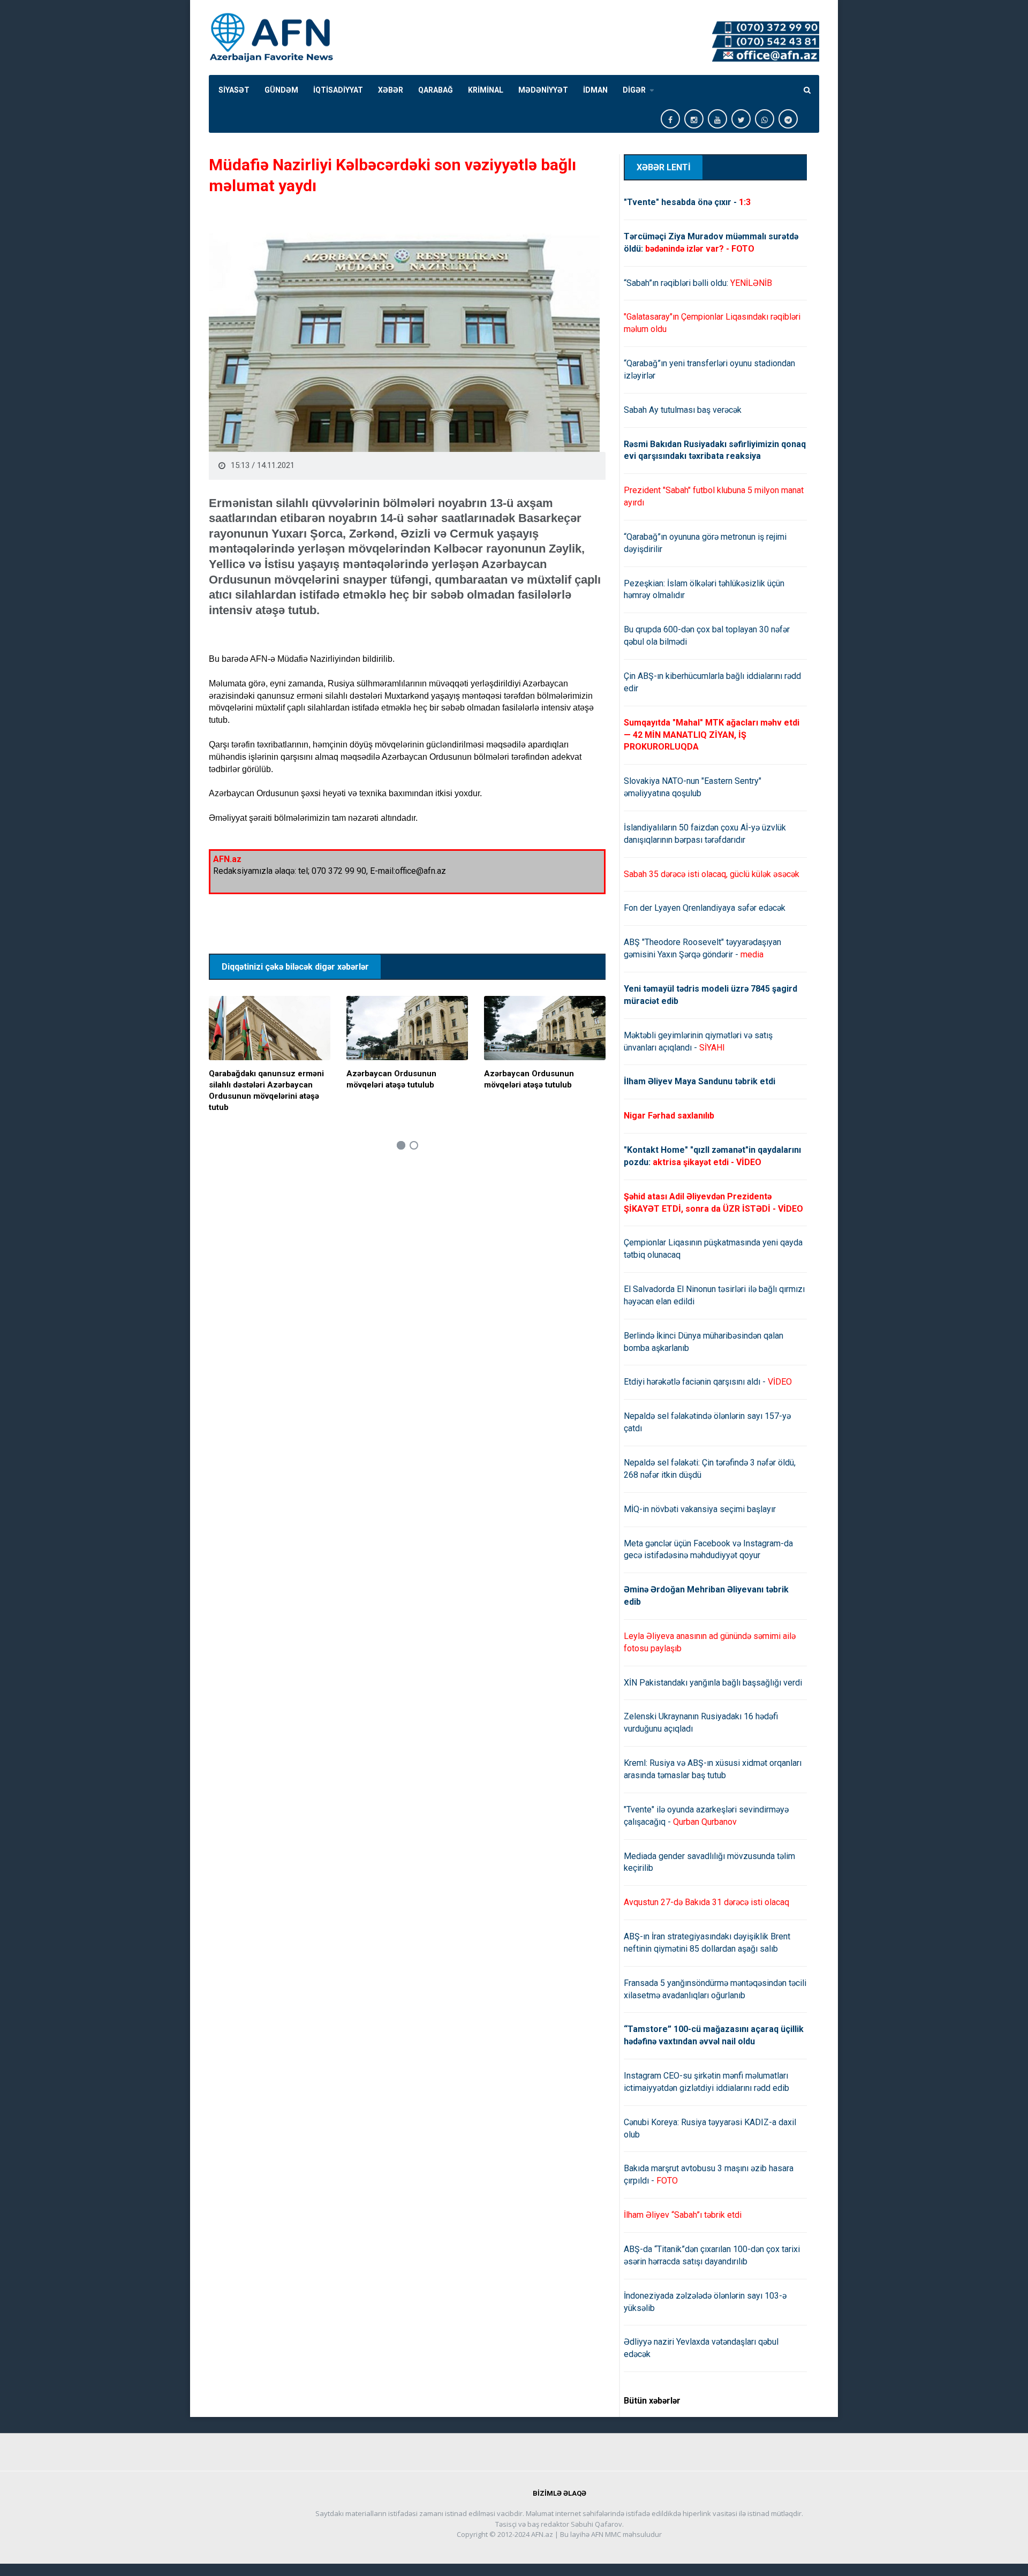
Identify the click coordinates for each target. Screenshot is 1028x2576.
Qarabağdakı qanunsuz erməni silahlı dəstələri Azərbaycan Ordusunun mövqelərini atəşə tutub (266, 1090)
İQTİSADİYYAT (338, 90)
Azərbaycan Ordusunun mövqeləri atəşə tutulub (391, 1079)
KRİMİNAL (486, 90)
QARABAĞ (436, 90)
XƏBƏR (391, 90)
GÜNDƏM (281, 90)
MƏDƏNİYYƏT (543, 90)
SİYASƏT (234, 90)
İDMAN (595, 90)
